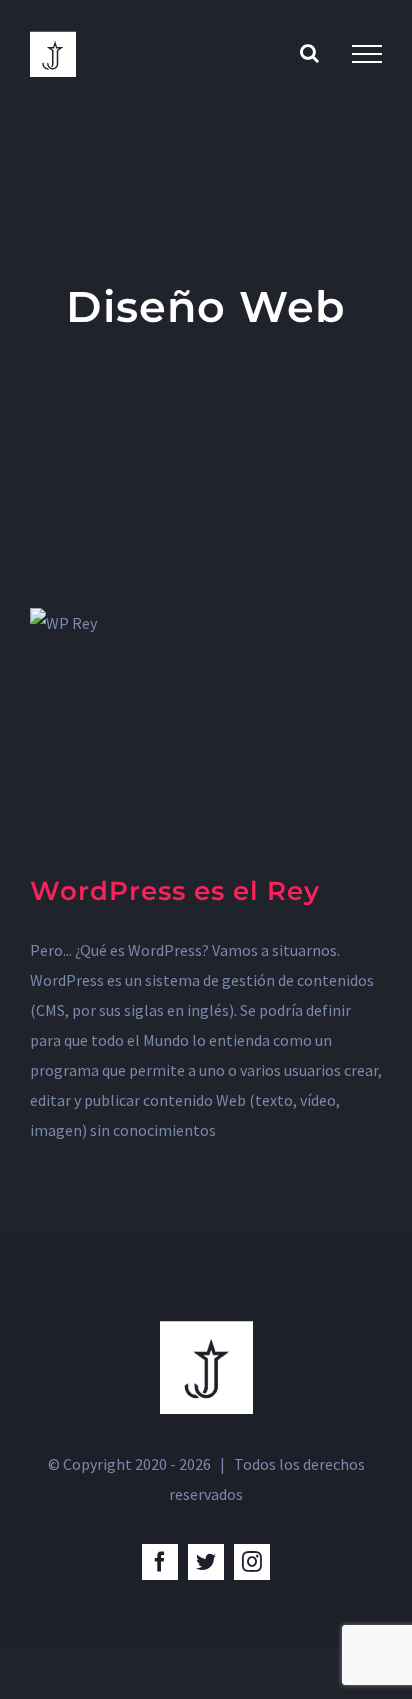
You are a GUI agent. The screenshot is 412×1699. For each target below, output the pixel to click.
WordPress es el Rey (175, 891)
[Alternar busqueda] (309, 53)
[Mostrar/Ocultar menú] (367, 54)
